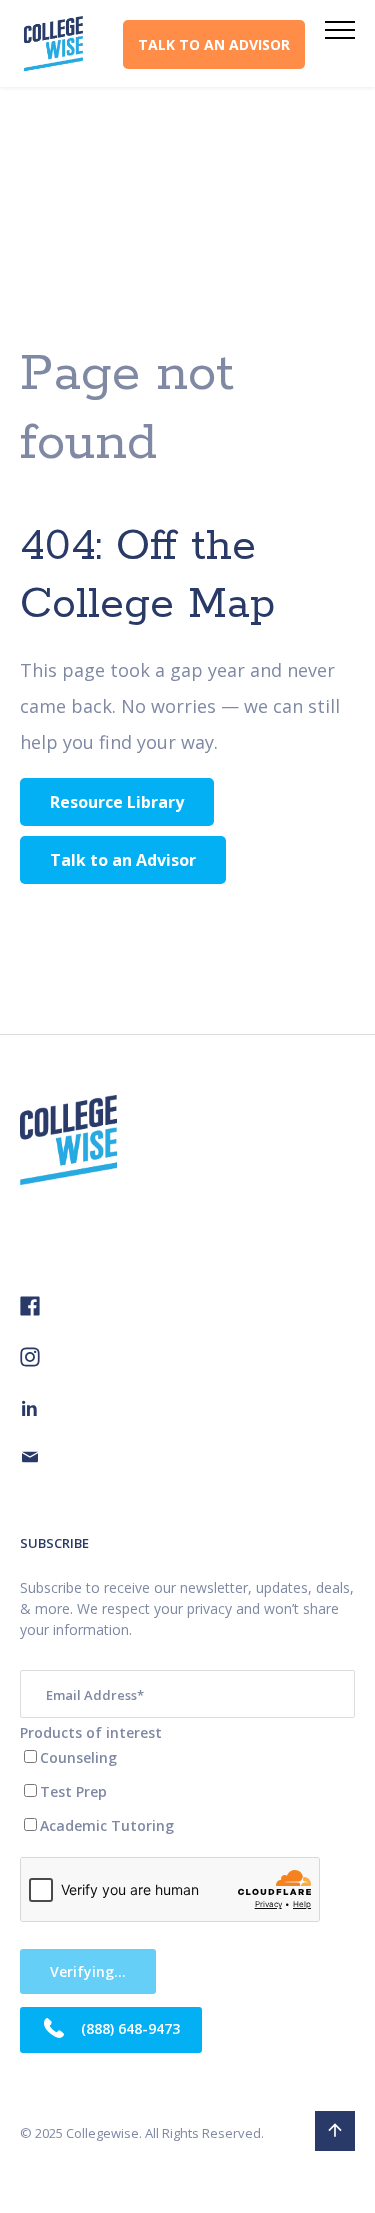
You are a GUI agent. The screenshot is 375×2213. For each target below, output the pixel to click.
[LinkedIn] (30, 1410)
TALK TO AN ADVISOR (214, 44)
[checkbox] (187, 1791)
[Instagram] (30, 1361)
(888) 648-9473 (128, 2027)
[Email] (30, 1459)
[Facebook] (30, 1310)
